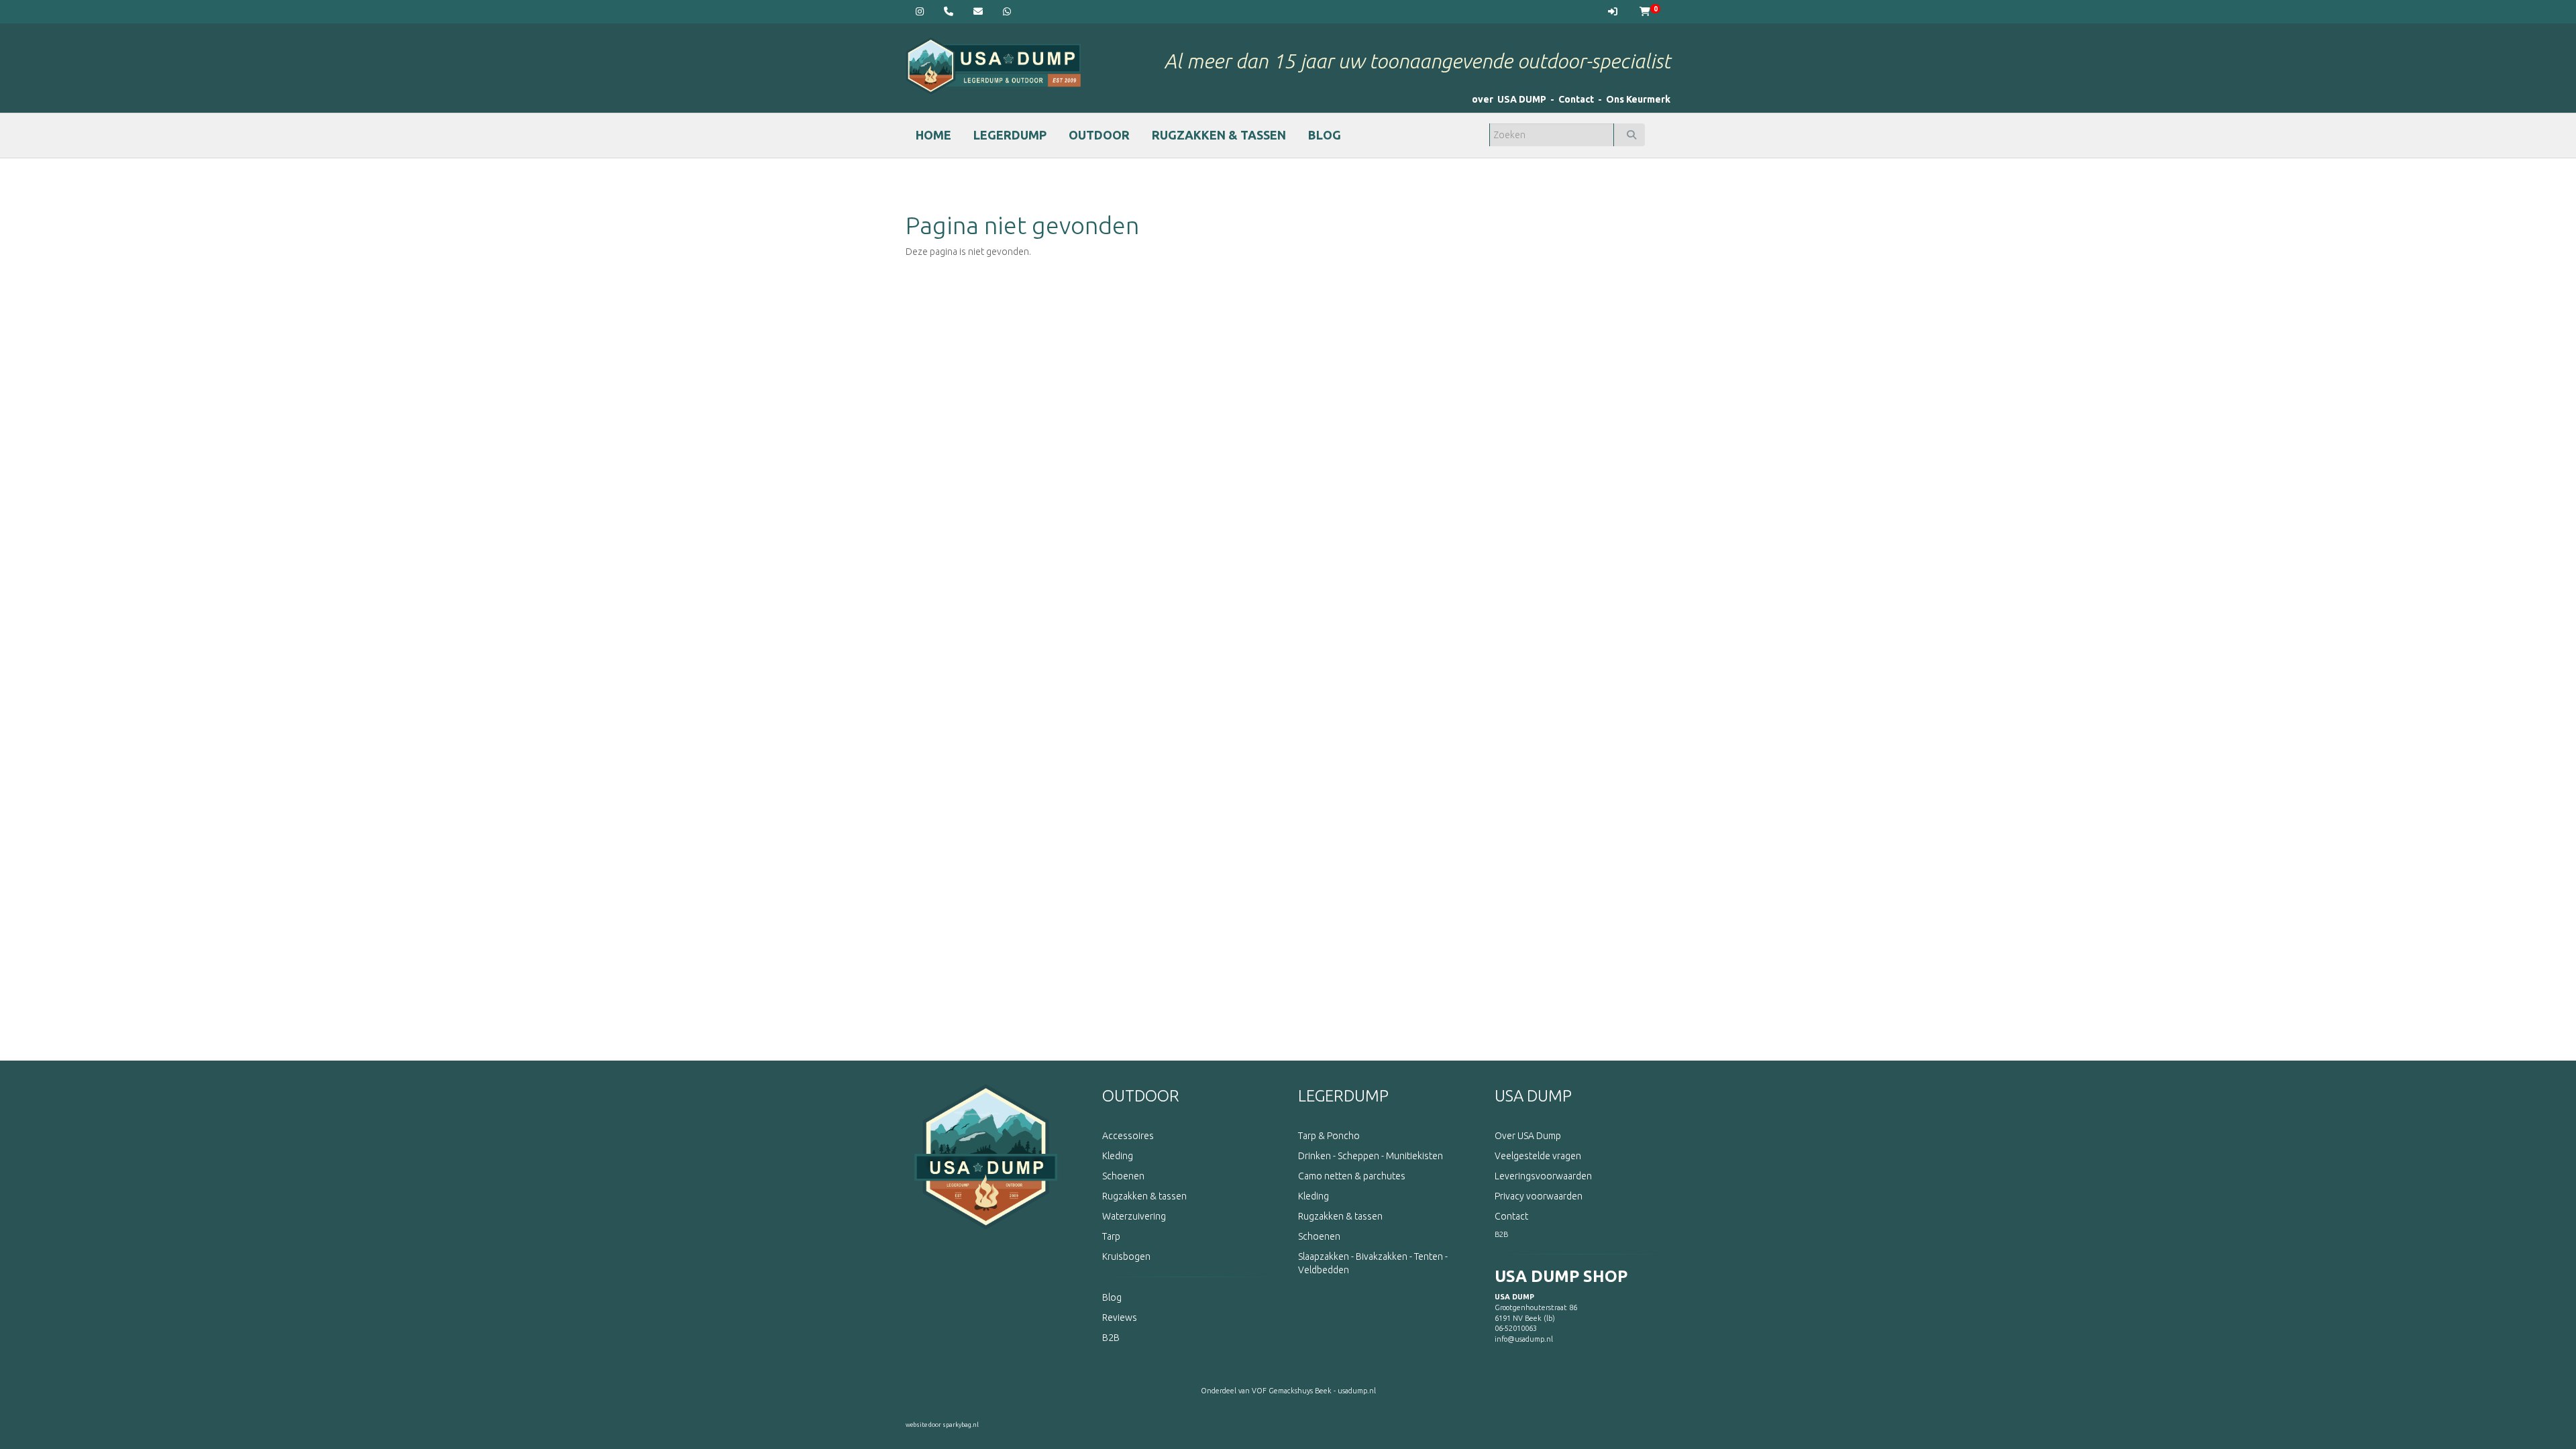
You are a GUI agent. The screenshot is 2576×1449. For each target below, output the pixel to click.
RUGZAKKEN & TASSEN (1219, 135)
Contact (1576, 99)
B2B (1501, 1234)
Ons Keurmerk (1638, 99)
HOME (933, 135)
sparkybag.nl (961, 1425)
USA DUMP (1533, 1096)
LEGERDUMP (1010, 135)
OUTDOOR (1099, 135)
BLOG (1325, 135)
